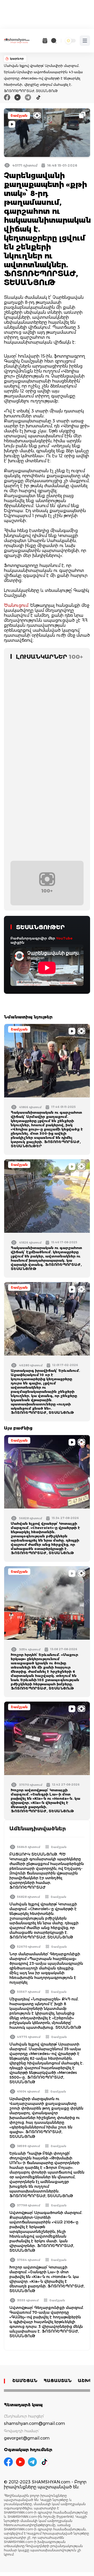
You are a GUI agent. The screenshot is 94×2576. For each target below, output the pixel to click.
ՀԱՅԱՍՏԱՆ (58, 2381)
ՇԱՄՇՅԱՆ (25, 2381)
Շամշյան (19, 116)
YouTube (64, 938)
